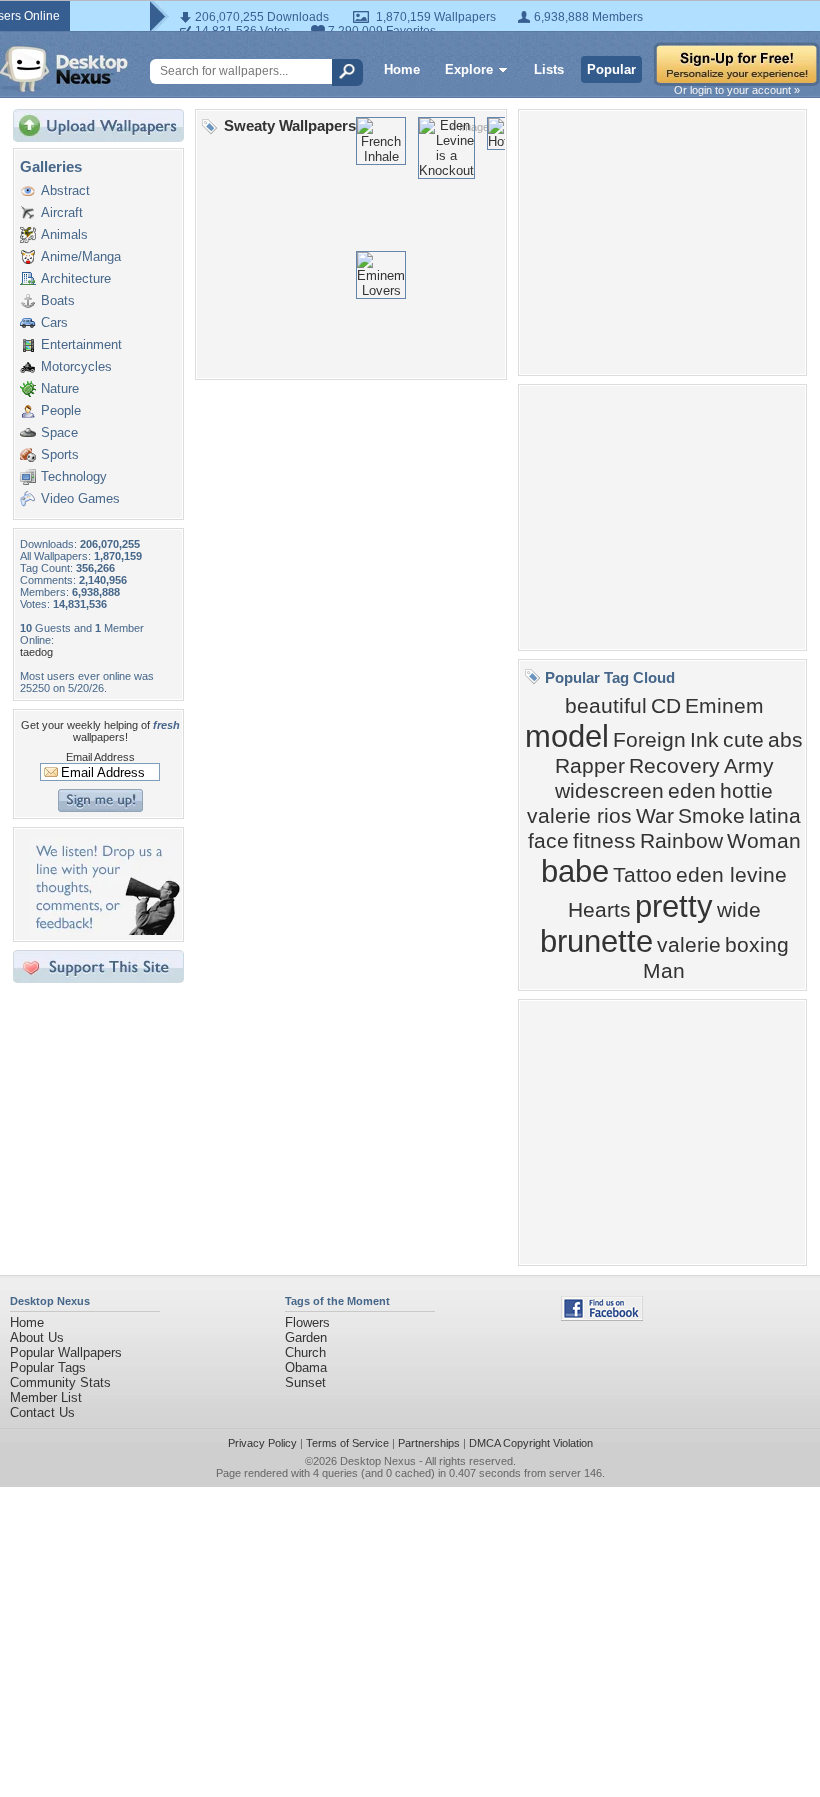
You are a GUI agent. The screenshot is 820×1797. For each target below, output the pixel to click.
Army (749, 766)
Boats (58, 300)
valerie (689, 945)
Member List (46, 1397)
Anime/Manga (81, 256)
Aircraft (62, 212)
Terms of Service (347, 1443)
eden (692, 791)
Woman (764, 841)
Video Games (80, 498)
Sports (60, 454)
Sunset (305, 1382)
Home (402, 69)
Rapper (590, 766)
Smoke (711, 816)
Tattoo (642, 875)
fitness (604, 841)
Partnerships (429, 1443)
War (655, 816)
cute (743, 740)
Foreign (649, 740)
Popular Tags (48, 1367)
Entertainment (81, 344)
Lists (549, 69)
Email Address (100, 757)
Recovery (674, 766)
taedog (36, 652)
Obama (306, 1367)
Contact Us (42, 1412)
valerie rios (579, 816)
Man (664, 971)
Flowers (307, 1322)
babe (575, 871)
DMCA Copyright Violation (531, 1443)
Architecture (76, 278)
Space (59, 432)
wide (739, 910)
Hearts (599, 910)
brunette (596, 941)
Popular (611, 69)
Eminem (724, 706)
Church (305, 1352)
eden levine (731, 875)
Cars (54, 322)
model (567, 736)
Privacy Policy (262, 1443)
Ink (704, 740)
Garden (306, 1337)
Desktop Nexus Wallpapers (64, 69)
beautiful (606, 706)
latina (775, 816)
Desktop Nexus (378, 1461)
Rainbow (681, 841)
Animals (64, 234)
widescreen (609, 791)
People (61, 410)
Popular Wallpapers (66, 1352)
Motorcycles (76, 366)
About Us (37, 1337)
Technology (74, 476)
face (548, 841)
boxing (757, 945)
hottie (746, 791)
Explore (469, 69)
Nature (60, 388)
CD (666, 706)
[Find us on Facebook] (602, 1316)
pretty (674, 906)
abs (785, 740)
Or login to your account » (737, 90)
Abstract (65, 190)
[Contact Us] (104, 930)
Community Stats (60, 1382)
